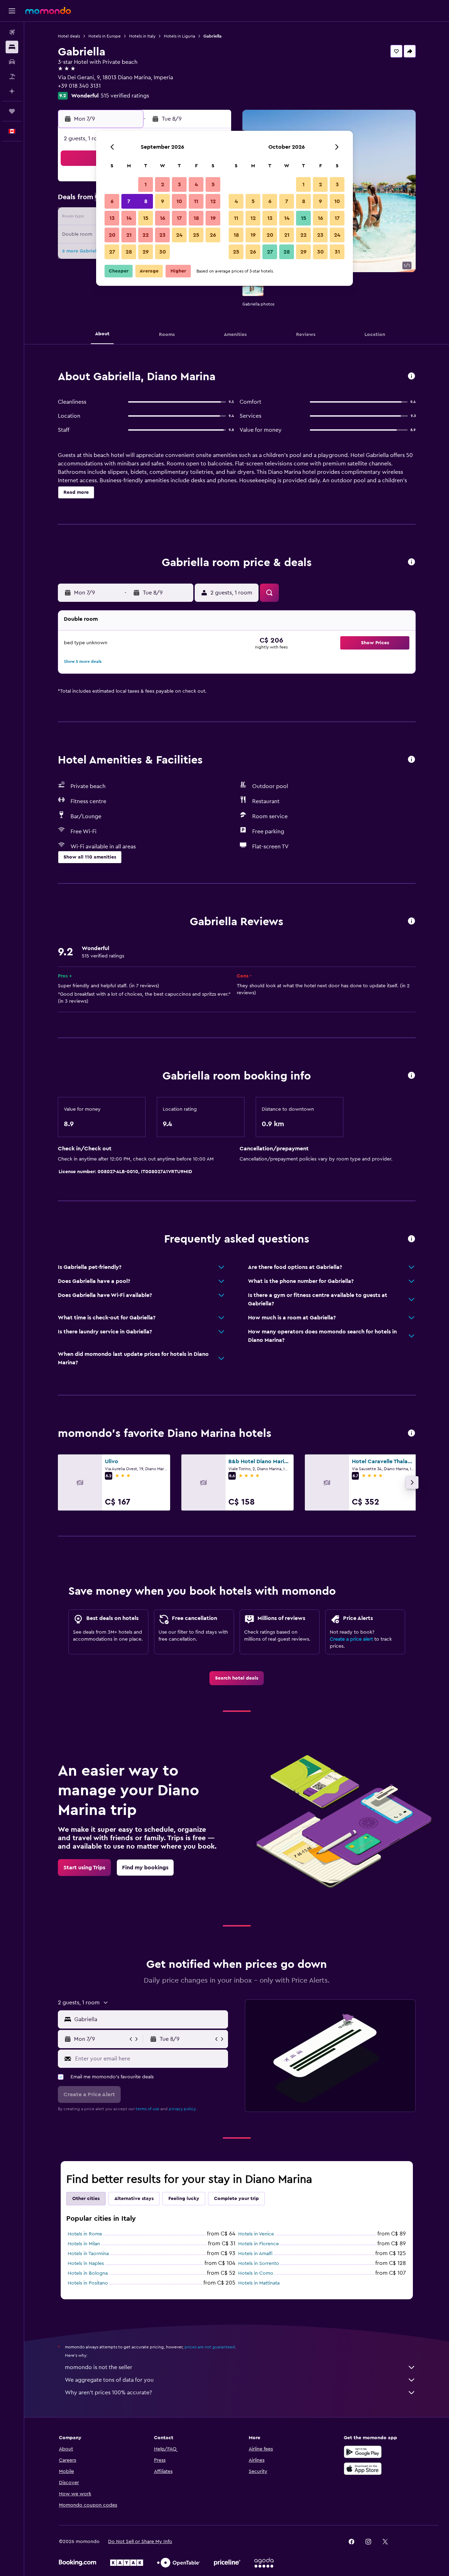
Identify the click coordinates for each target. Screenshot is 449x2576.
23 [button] (162, 235)
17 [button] (179, 218)
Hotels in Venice (256, 2234)
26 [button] (213, 235)
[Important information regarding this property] (411, 1076)
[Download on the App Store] (363, 2469)
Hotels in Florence (259, 2244)
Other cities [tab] (86, 2199)
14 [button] (129, 218)
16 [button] (163, 218)
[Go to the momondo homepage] (48, 11)
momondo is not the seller (99, 2367)
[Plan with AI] (12, 91)
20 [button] (112, 235)
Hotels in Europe (105, 36)
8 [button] (146, 201)
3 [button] (179, 184)
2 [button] (163, 184)
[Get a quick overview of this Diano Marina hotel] (411, 376)
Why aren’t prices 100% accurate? (108, 2393)
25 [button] (196, 235)
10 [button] (179, 201)
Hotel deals (69, 36)
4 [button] (196, 184)
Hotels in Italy (142, 36)
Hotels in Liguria (179, 36)
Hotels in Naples (86, 2264)
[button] (12, 11)
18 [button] (196, 218)
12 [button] (213, 201)
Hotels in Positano (88, 2283)
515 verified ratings (125, 96)
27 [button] (112, 252)
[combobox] (150, 2019)
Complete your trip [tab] (236, 2199)
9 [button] (163, 201)
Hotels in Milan (84, 2244)
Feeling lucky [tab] (184, 2199)
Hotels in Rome (85, 2234)
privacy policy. (183, 2109)
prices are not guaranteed (210, 2347)
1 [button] (146, 184)
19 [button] (213, 218)
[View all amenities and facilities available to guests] (411, 760)
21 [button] (129, 235)
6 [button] (112, 201)
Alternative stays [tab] (134, 2199)
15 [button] (146, 218)
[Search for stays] (12, 47)
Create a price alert (351, 1639)
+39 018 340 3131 (79, 86)
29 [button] (146, 252)
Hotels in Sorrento (259, 2264)
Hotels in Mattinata (259, 2283)
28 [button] (129, 252)
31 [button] (337, 252)
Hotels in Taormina (88, 2254)
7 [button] (129, 201)
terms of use (148, 2109)
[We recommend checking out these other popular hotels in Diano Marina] (411, 1434)
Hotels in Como (256, 2273)
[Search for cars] (12, 62)
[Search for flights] (12, 32)
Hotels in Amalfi (255, 2254)
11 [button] (196, 201)
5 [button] (213, 184)
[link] (237, 1678)
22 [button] (146, 235)
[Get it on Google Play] (363, 2452)
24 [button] (179, 235)
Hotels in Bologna (88, 2273)
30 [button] (163, 252)
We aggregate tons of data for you (109, 2380)
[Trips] (12, 111)
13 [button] (112, 218)
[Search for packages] (12, 76)
